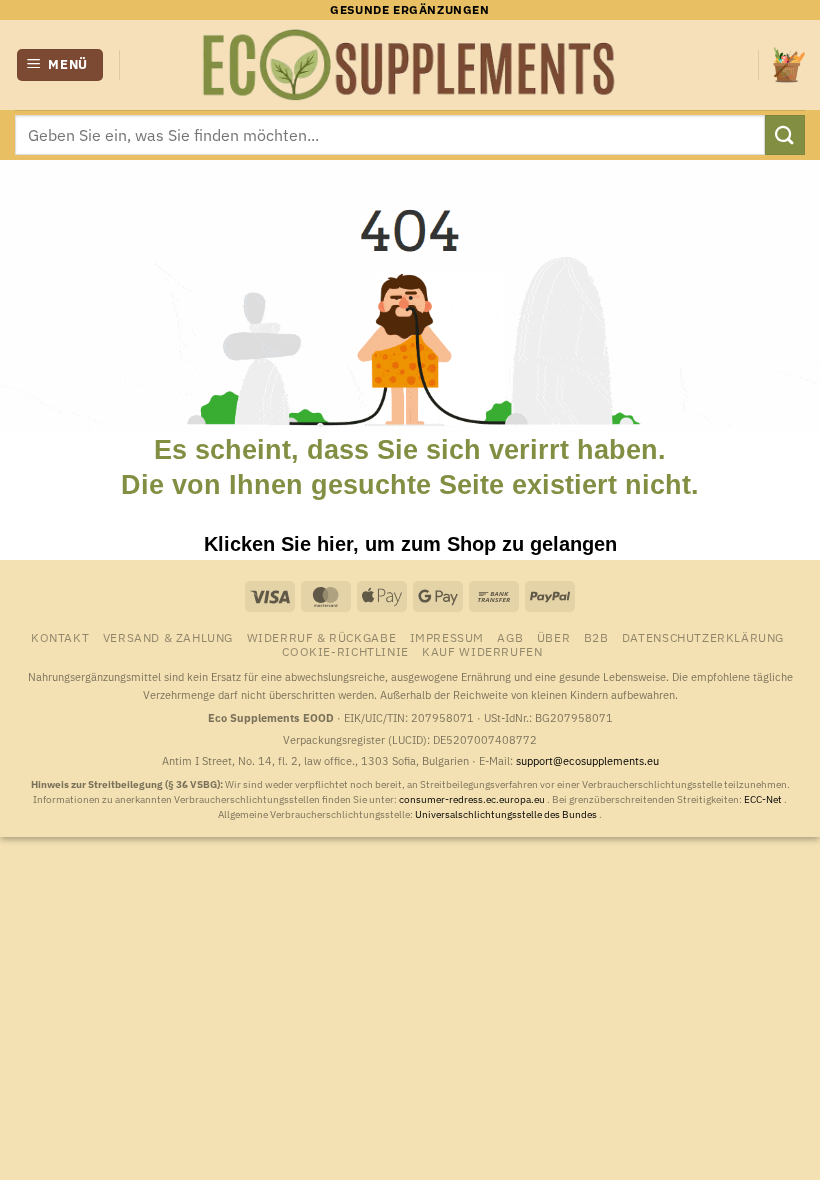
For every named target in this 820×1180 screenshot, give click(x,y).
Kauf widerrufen (482, 651)
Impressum (447, 637)
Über (553, 637)
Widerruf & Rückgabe (322, 637)
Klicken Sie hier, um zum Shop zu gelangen (410, 544)
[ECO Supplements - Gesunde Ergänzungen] (410, 65)
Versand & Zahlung (168, 637)
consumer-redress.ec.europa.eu (473, 799)
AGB (510, 637)
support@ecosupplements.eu (587, 761)
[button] (60, 65)
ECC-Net (764, 799)
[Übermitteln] (785, 134)
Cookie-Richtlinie (345, 651)
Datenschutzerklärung (703, 637)
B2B (596, 637)
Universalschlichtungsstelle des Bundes (507, 814)
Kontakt (60, 637)
